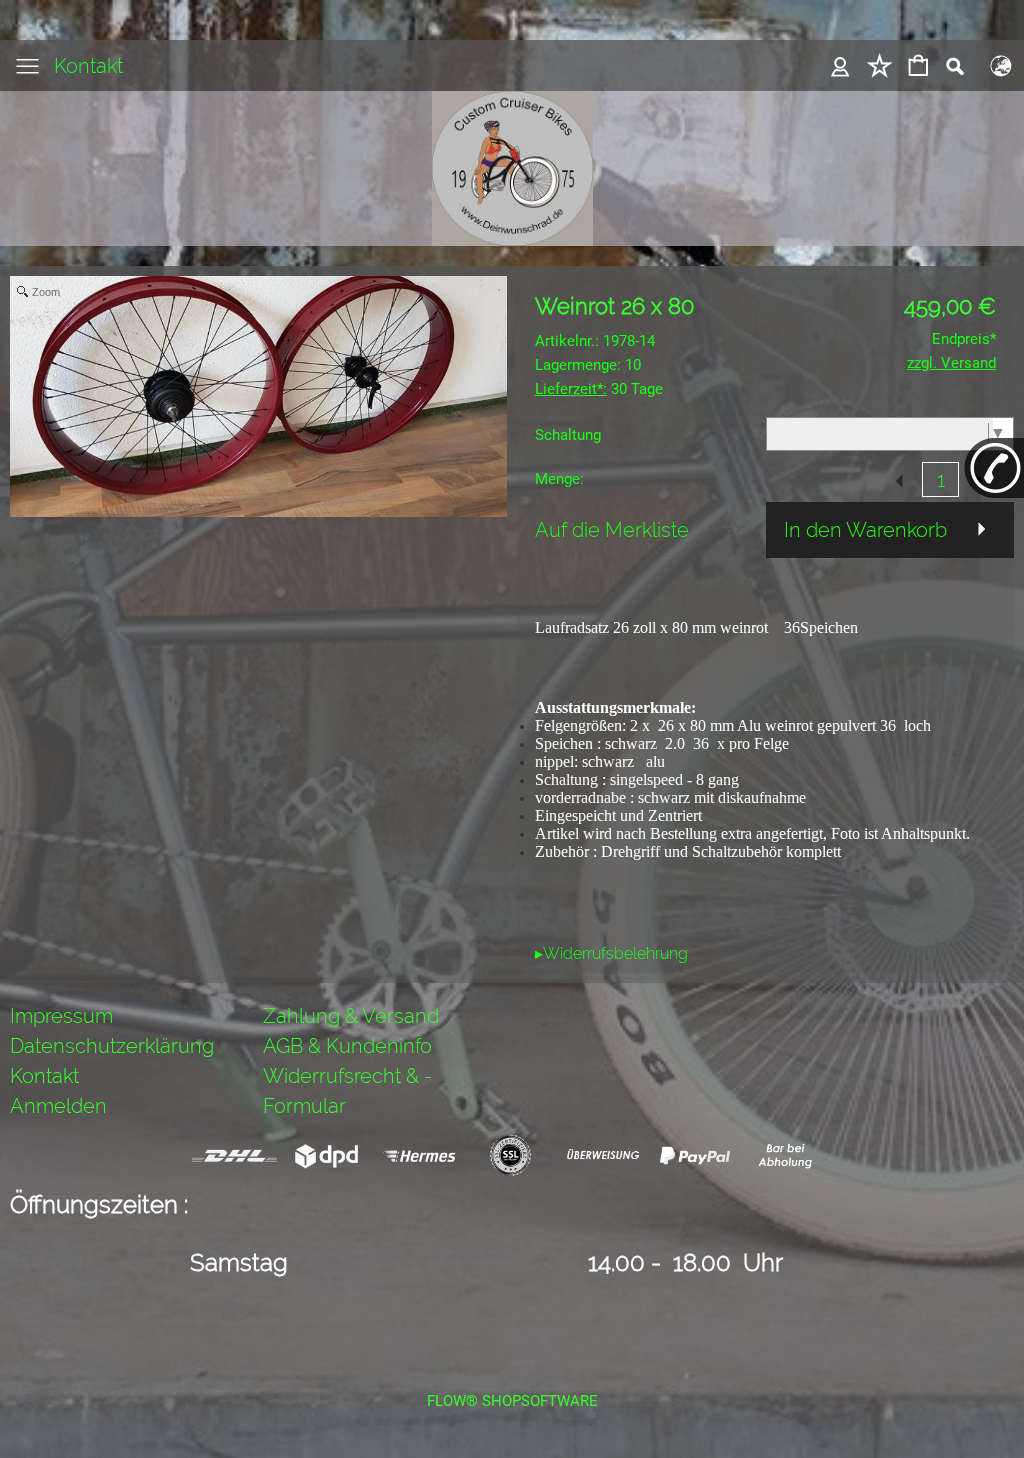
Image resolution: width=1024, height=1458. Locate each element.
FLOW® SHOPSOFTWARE (512, 1401)
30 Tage (599, 389)
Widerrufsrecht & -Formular (347, 1091)
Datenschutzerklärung (112, 1046)
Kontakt (88, 66)
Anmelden (58, 1106)
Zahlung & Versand (351, 1016)
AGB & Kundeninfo (347, 1046)
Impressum (61, 1016)
